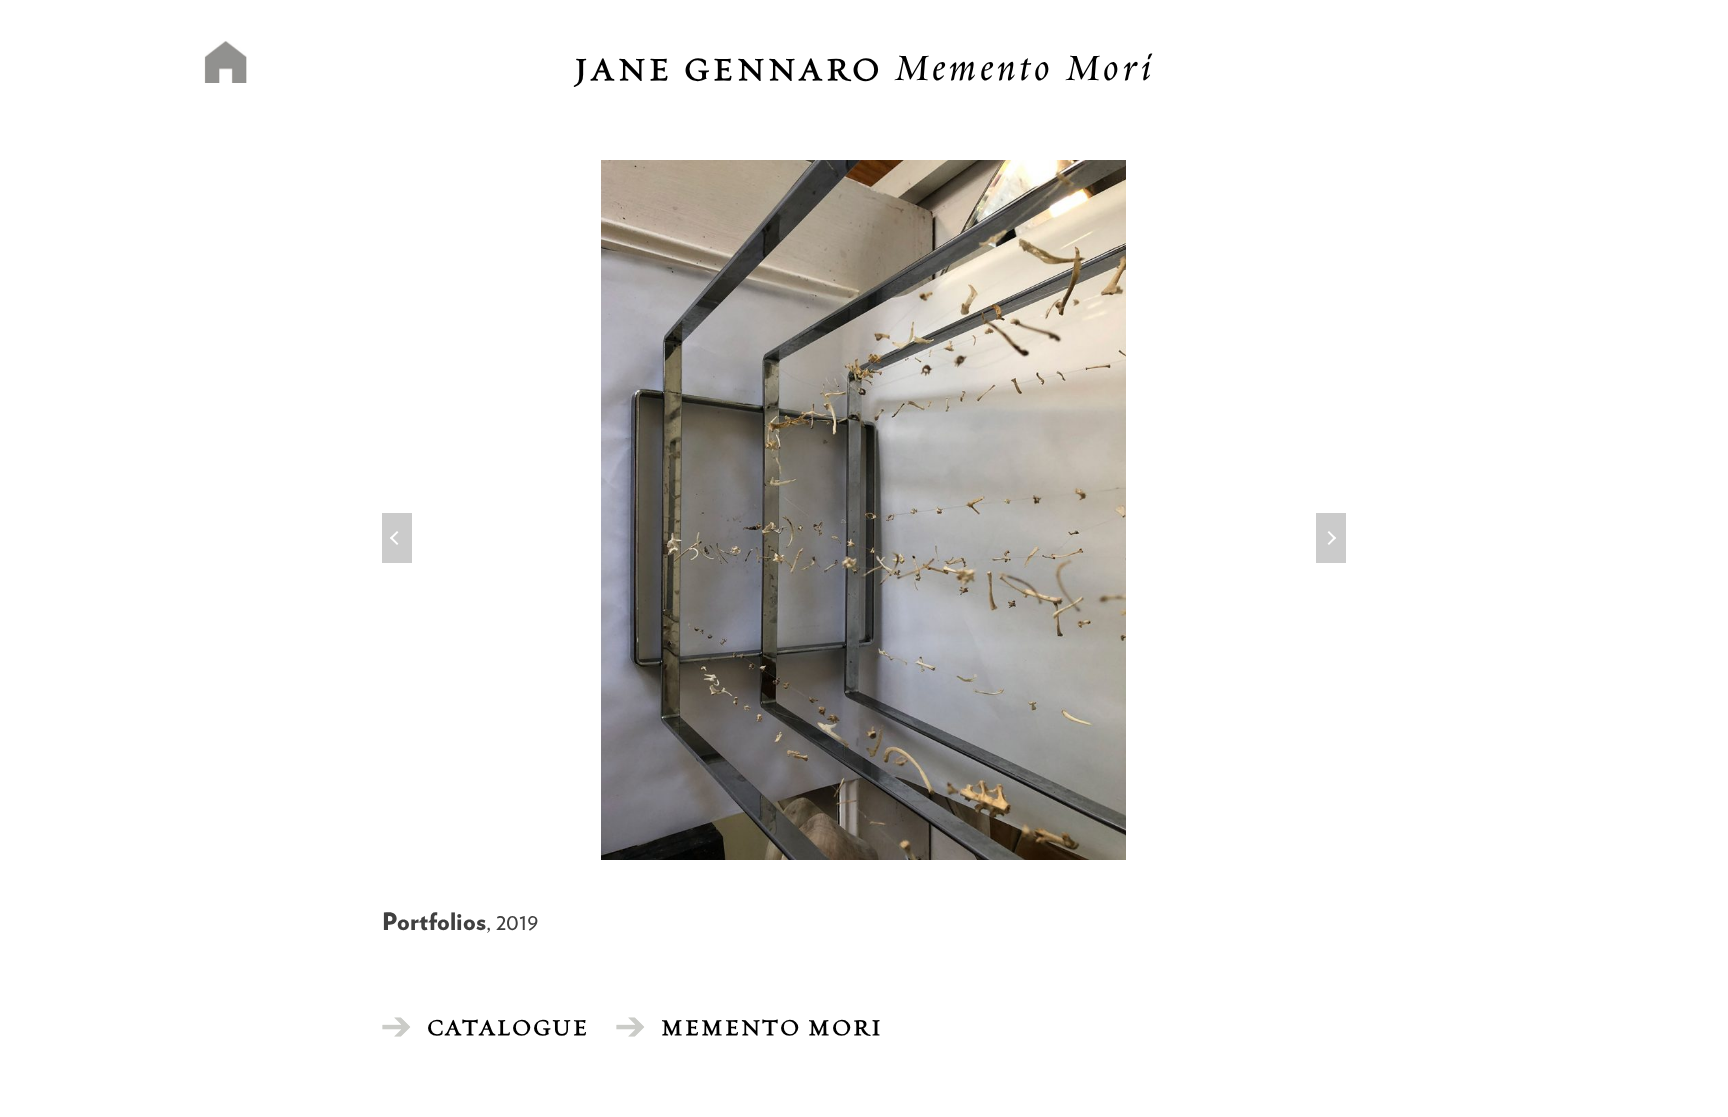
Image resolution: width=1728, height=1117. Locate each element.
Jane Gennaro (864, 69)
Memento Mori (772, 1027)
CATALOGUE (508, 1027)
